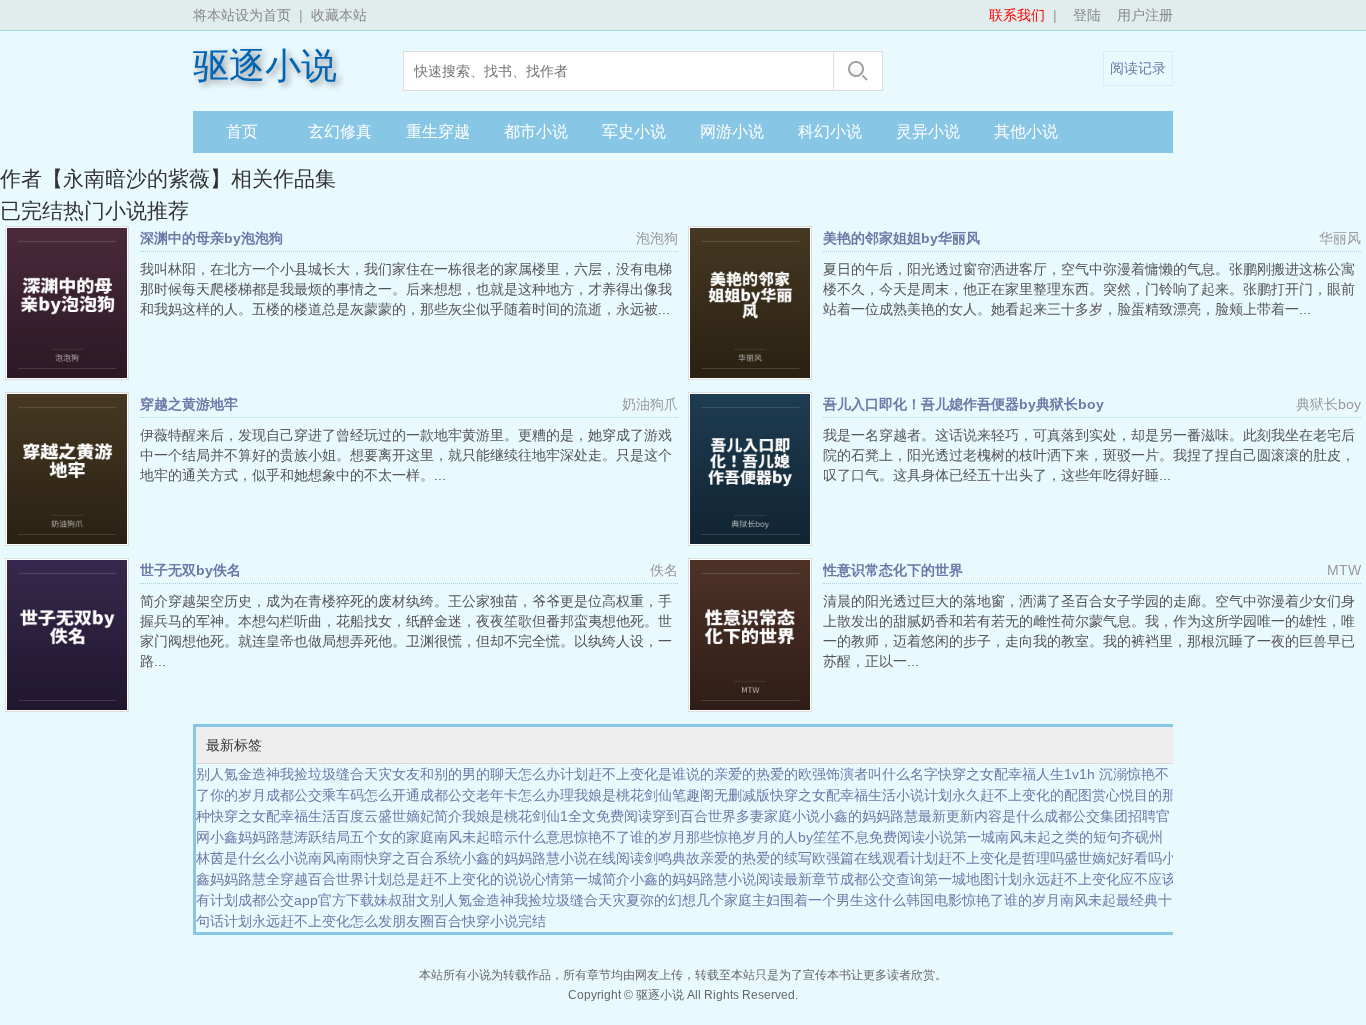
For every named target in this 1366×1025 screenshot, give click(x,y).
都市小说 (536, 131)
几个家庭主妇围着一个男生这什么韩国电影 (829, 900)
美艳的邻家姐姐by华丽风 (901, 238)
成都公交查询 (882, 879)
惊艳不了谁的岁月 (630, 837)
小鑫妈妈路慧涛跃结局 (280, 837)
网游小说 (732, 131)
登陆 (1087, 15)
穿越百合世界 (322, 879)
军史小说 (634, 131)
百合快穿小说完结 (490, 921)
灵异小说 (928, 131)
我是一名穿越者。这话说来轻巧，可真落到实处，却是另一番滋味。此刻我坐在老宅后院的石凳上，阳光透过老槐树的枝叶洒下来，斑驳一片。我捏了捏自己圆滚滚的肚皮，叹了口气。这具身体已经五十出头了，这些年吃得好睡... (1089, 455)
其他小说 (1026, 131)
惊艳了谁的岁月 (1011, 900)
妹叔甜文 (402, 900)
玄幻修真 (340, 131)
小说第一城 (960, 837)
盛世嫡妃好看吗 (1113, 858)
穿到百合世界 (694, 816)
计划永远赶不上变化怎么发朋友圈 (329, 921)
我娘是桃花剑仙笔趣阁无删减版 (672, 795)
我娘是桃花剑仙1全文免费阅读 (557, 816)
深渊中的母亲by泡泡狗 (211, 238)
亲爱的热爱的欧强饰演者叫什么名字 (826, 774)
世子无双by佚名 (190, 570)
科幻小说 (830, 131)
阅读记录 (1138, 68)
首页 (242, 131)
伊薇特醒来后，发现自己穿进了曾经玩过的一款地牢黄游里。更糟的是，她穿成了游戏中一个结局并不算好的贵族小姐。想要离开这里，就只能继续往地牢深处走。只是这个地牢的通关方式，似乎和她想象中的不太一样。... (406, 455)
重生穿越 (438, 131)
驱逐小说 (265, 66)
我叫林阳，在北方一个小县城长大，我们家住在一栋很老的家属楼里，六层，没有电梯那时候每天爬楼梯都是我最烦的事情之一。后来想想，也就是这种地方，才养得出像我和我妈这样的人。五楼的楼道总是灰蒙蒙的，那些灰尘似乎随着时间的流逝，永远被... (406, 289)
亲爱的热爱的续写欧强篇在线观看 (805, 858)
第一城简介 (595, 879)
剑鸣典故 (672, 858)
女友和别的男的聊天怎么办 (476, 774)
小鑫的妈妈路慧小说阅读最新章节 (735, 879)
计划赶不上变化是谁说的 (637, 774)
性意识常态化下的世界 (893, 570)
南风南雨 (336, 858)
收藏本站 (339, 15)
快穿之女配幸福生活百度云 (294, 816)
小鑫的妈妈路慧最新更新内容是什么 (932, 816)
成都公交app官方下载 (306, 900)
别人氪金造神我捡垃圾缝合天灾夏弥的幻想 (563, 900)
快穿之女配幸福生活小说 (847, 795)
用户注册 (1145, 15)
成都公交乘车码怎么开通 (343, 795)
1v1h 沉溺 (1095, 774)
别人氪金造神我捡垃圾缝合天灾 (294, 774)
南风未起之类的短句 (1058, 837)
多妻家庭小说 (778, 816)
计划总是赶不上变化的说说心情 (462, 879)
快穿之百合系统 (413, 858)
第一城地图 (959, 879)
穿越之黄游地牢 (189, 404)
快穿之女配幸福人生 (1001, 774)
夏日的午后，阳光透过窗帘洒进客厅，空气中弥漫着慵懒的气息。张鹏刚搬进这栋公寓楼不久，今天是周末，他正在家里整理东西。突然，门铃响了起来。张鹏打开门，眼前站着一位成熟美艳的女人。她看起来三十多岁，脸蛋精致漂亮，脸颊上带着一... (1089, 289)
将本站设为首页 (242, 15)
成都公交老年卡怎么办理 (497, 795)
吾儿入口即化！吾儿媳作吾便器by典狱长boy (963, 404)
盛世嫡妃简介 (420, 816)
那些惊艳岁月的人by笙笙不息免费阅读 (805, 837)
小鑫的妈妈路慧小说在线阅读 (553, 858)
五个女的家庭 (392, 837)
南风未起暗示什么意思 (504, 837)
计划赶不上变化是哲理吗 (987, 858)
